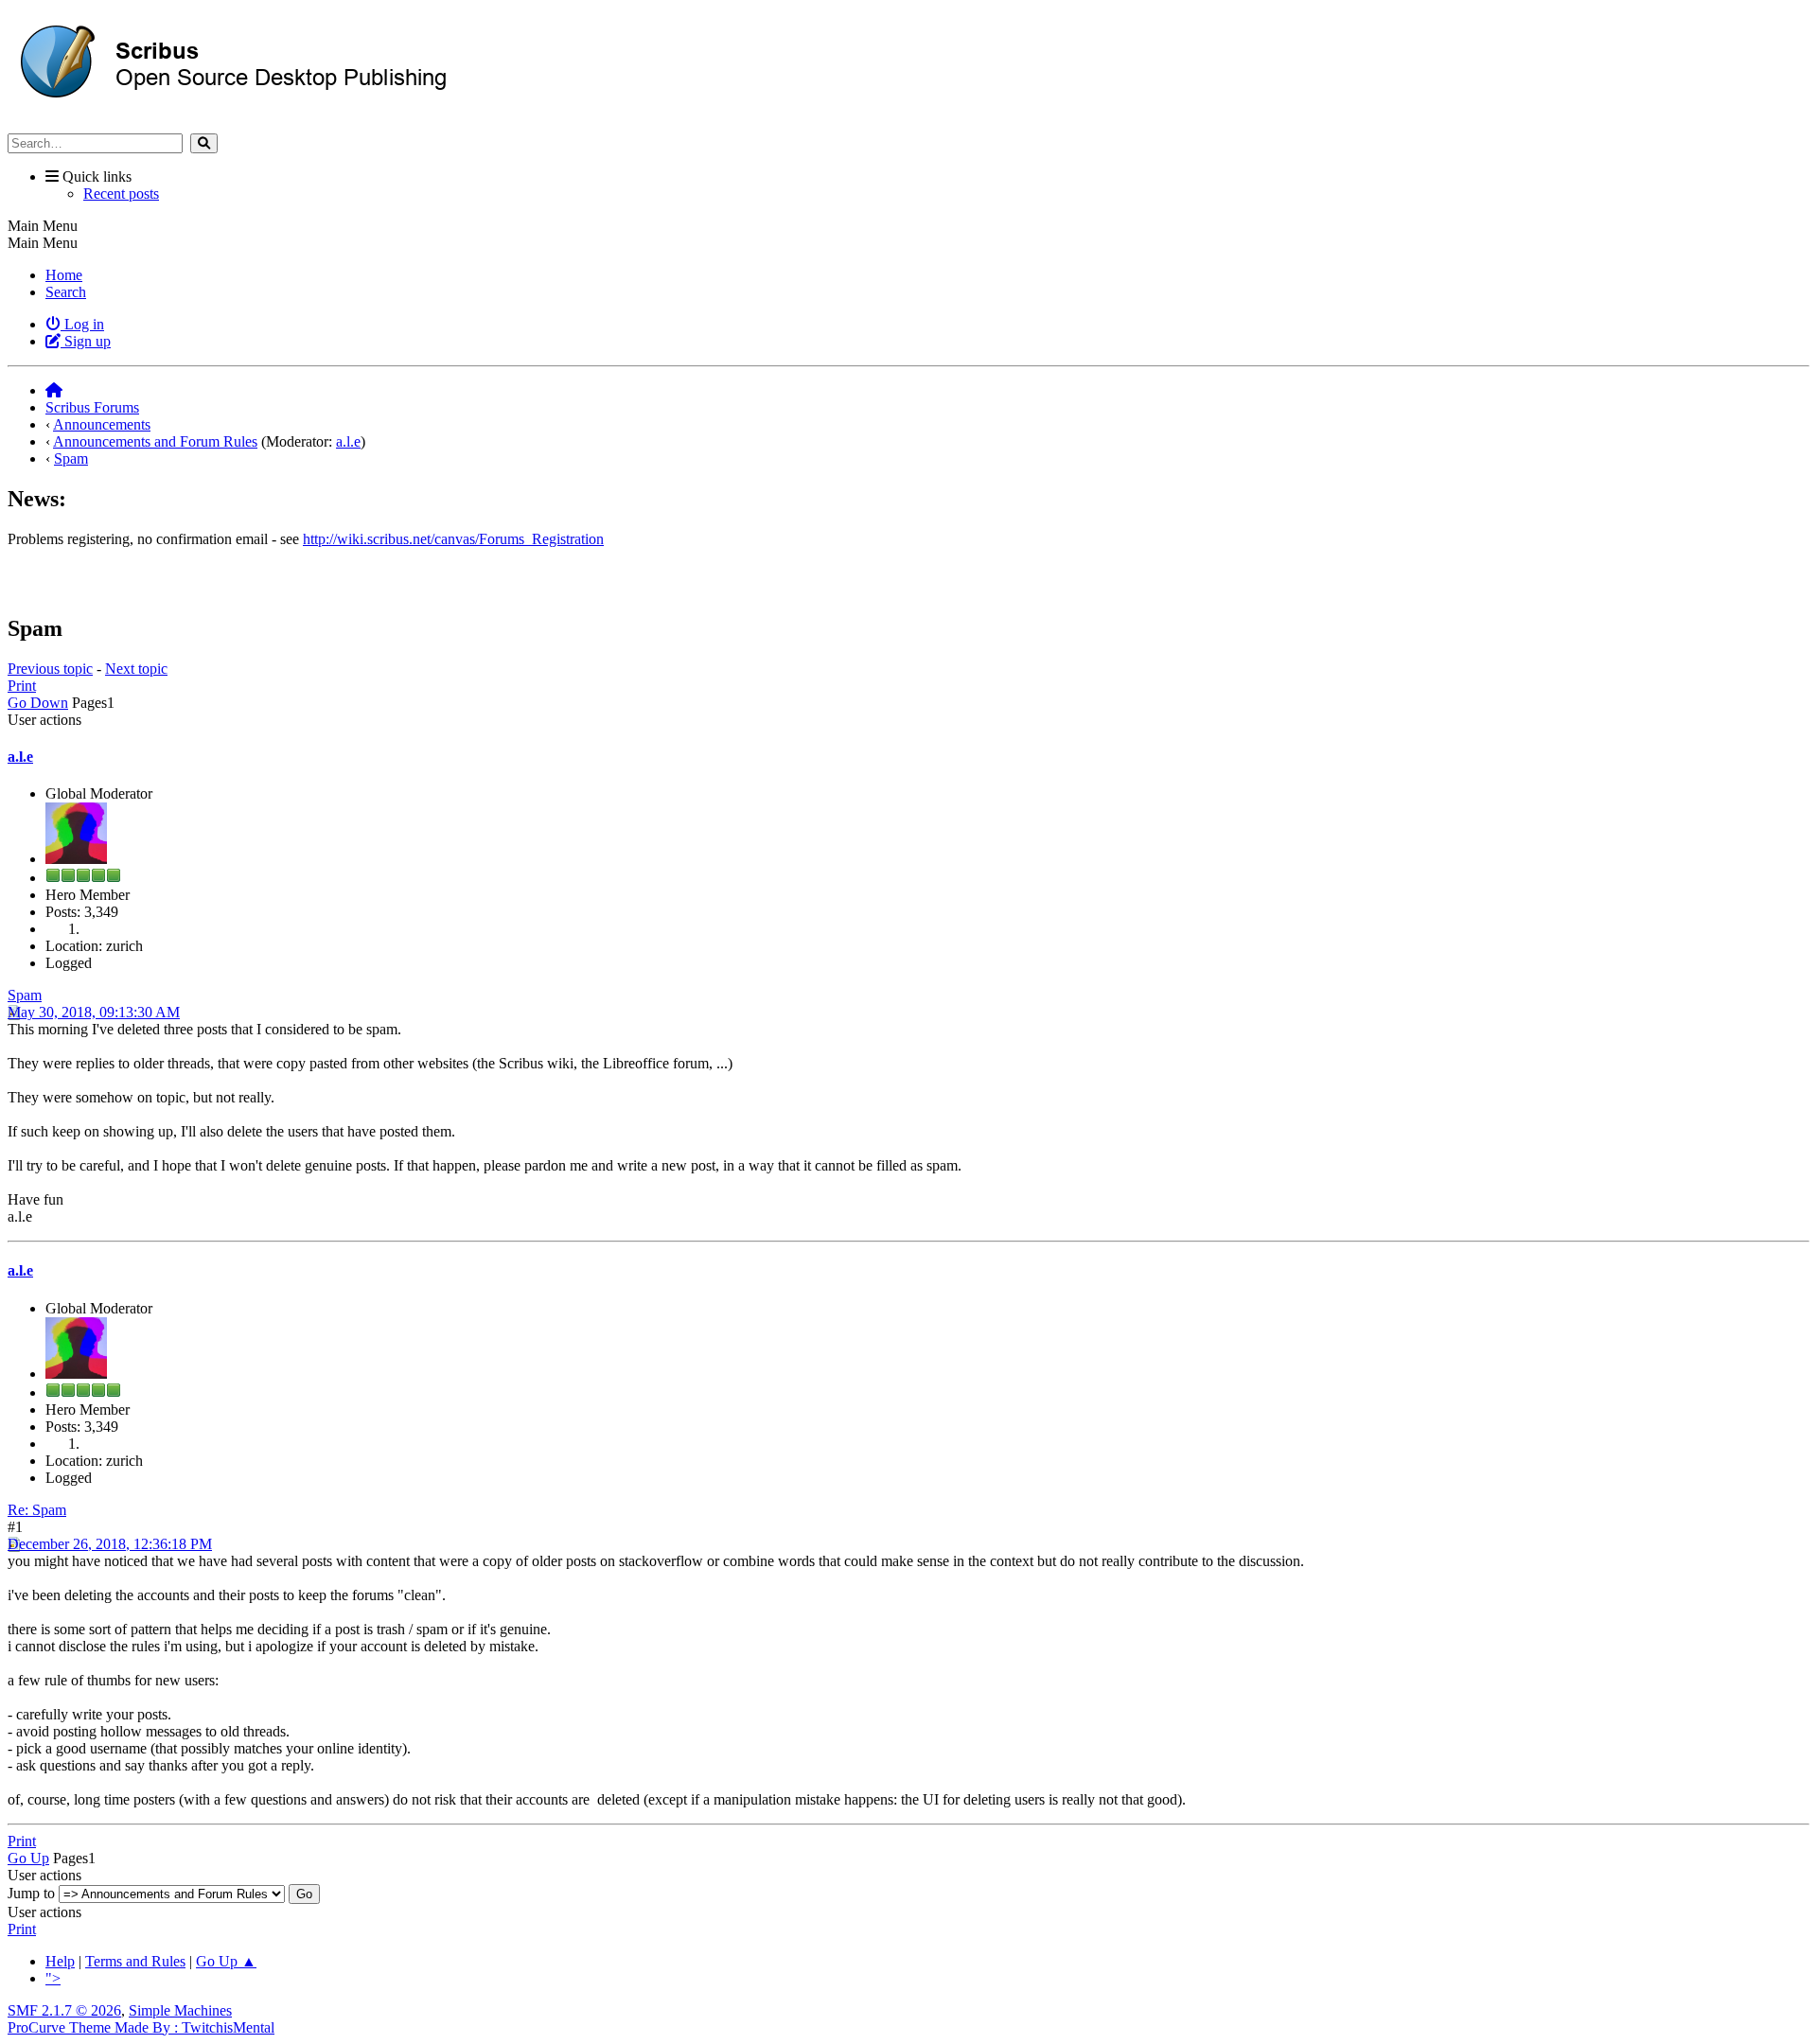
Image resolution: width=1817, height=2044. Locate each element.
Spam (25, 995)
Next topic (136, 669)
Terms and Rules (135, 1961)
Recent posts (121, 194)
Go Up (28, 1858)
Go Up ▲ (226, 1961)
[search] (204, 143)
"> (53, 1978)
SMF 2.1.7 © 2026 (64, 2010)
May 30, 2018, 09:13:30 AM (94, 1012)
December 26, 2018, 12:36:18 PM (110, 1544)
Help (60, 1961)
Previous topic (50, 669)
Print (22, 686)
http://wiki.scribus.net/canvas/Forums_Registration (453, 539)
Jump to (31, 1893)
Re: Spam (37, 1510)
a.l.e (348, 441)
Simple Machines (180, 2010)
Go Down (38, 703)
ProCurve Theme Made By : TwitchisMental (141, 2027)
